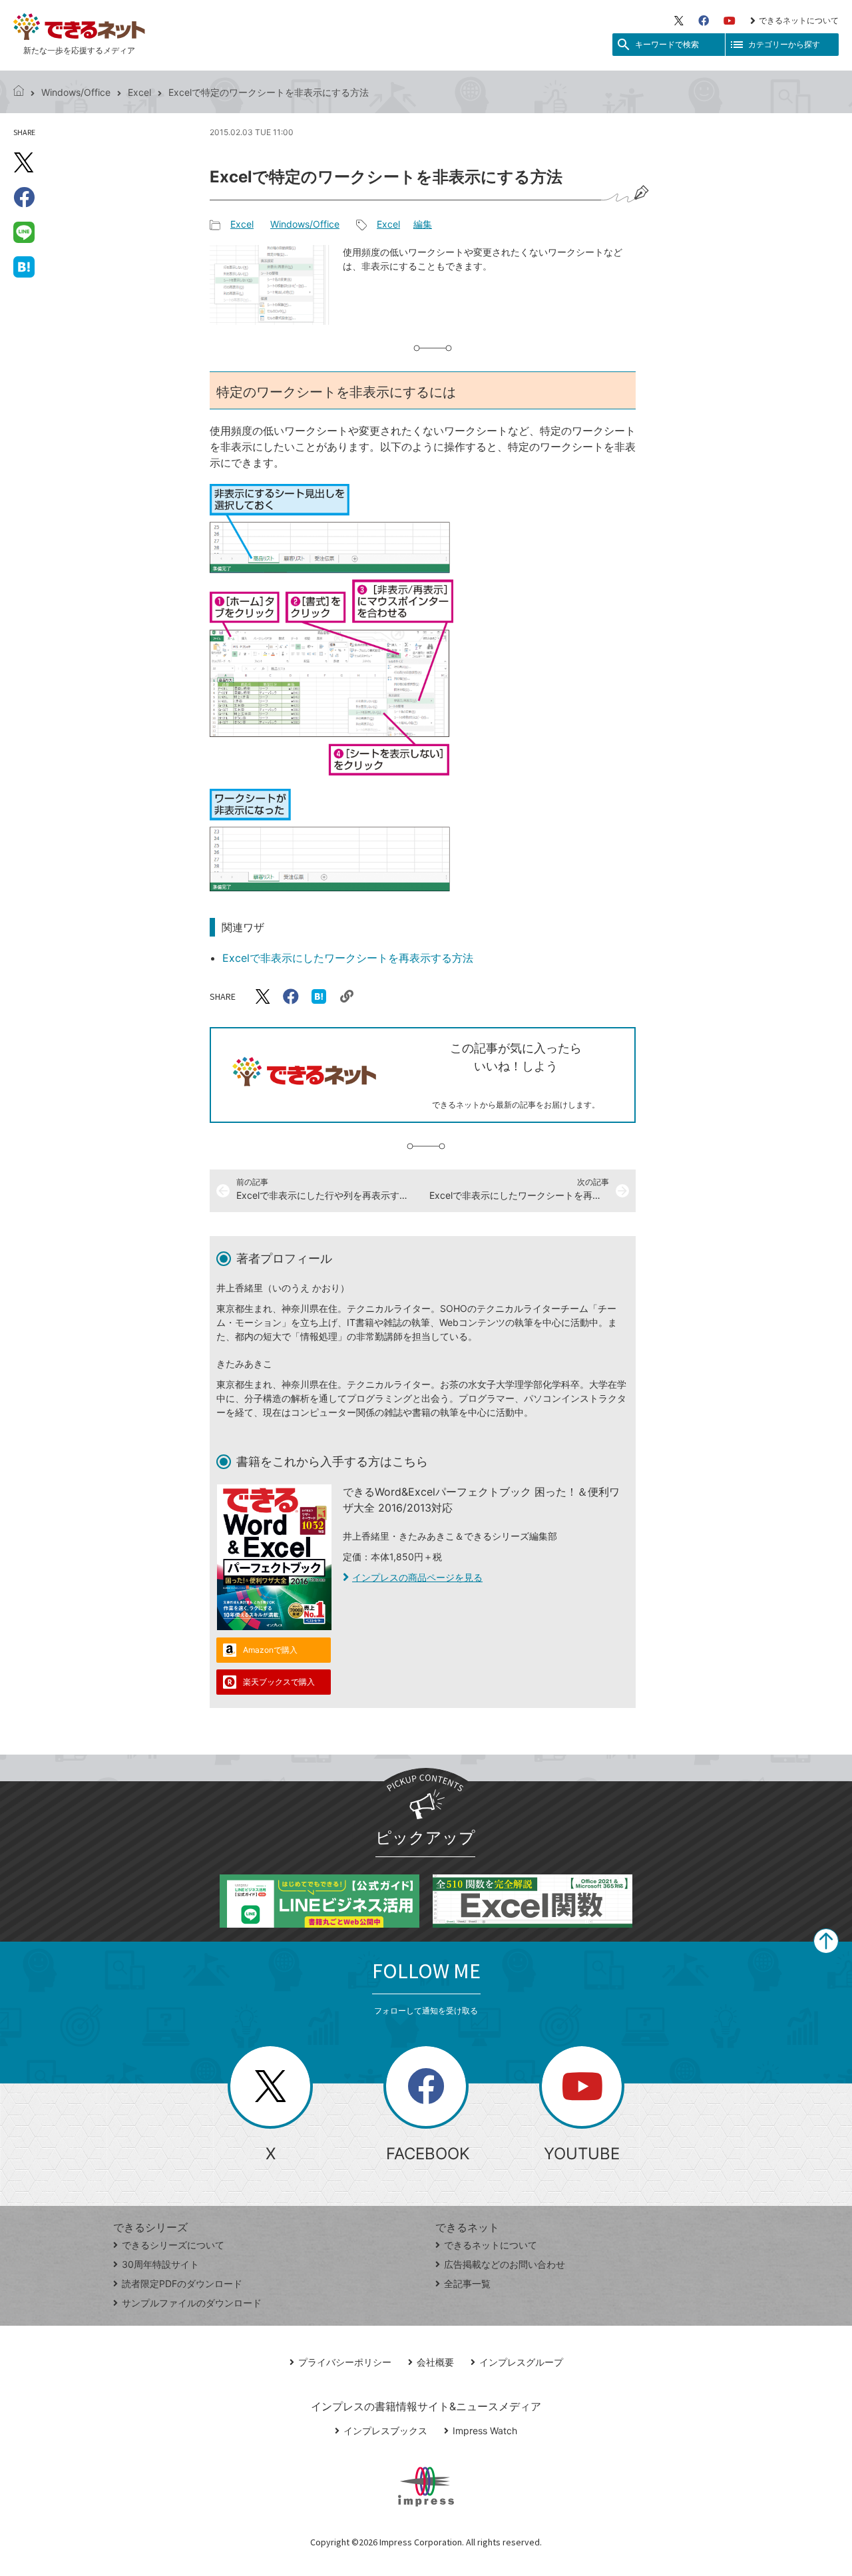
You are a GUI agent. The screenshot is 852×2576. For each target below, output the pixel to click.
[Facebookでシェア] (24, 197)
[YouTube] (730, 21)
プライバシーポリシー (345, 2362)
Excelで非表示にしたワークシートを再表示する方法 (348, 958)
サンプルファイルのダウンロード (192, 2303)
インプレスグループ (521, 2362)
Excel (139, 92)
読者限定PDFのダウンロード (182, 2283)
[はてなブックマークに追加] (24, 266)
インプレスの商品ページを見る (417, 1577)
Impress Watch (485, 2431)
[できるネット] (19, 92)
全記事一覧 (467, 2283)
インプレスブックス (385, 2431)
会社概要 (435, 2362)
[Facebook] (704, 21)
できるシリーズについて (173, 2245)
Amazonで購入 (270, 1650)
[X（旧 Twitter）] (679, 21)
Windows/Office (76, 92)
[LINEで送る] (24, 232)
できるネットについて (799, 20)
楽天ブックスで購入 (279, 1682)
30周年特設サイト (160, 2264)
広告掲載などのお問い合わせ (505, 2264)
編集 (423, 224)
